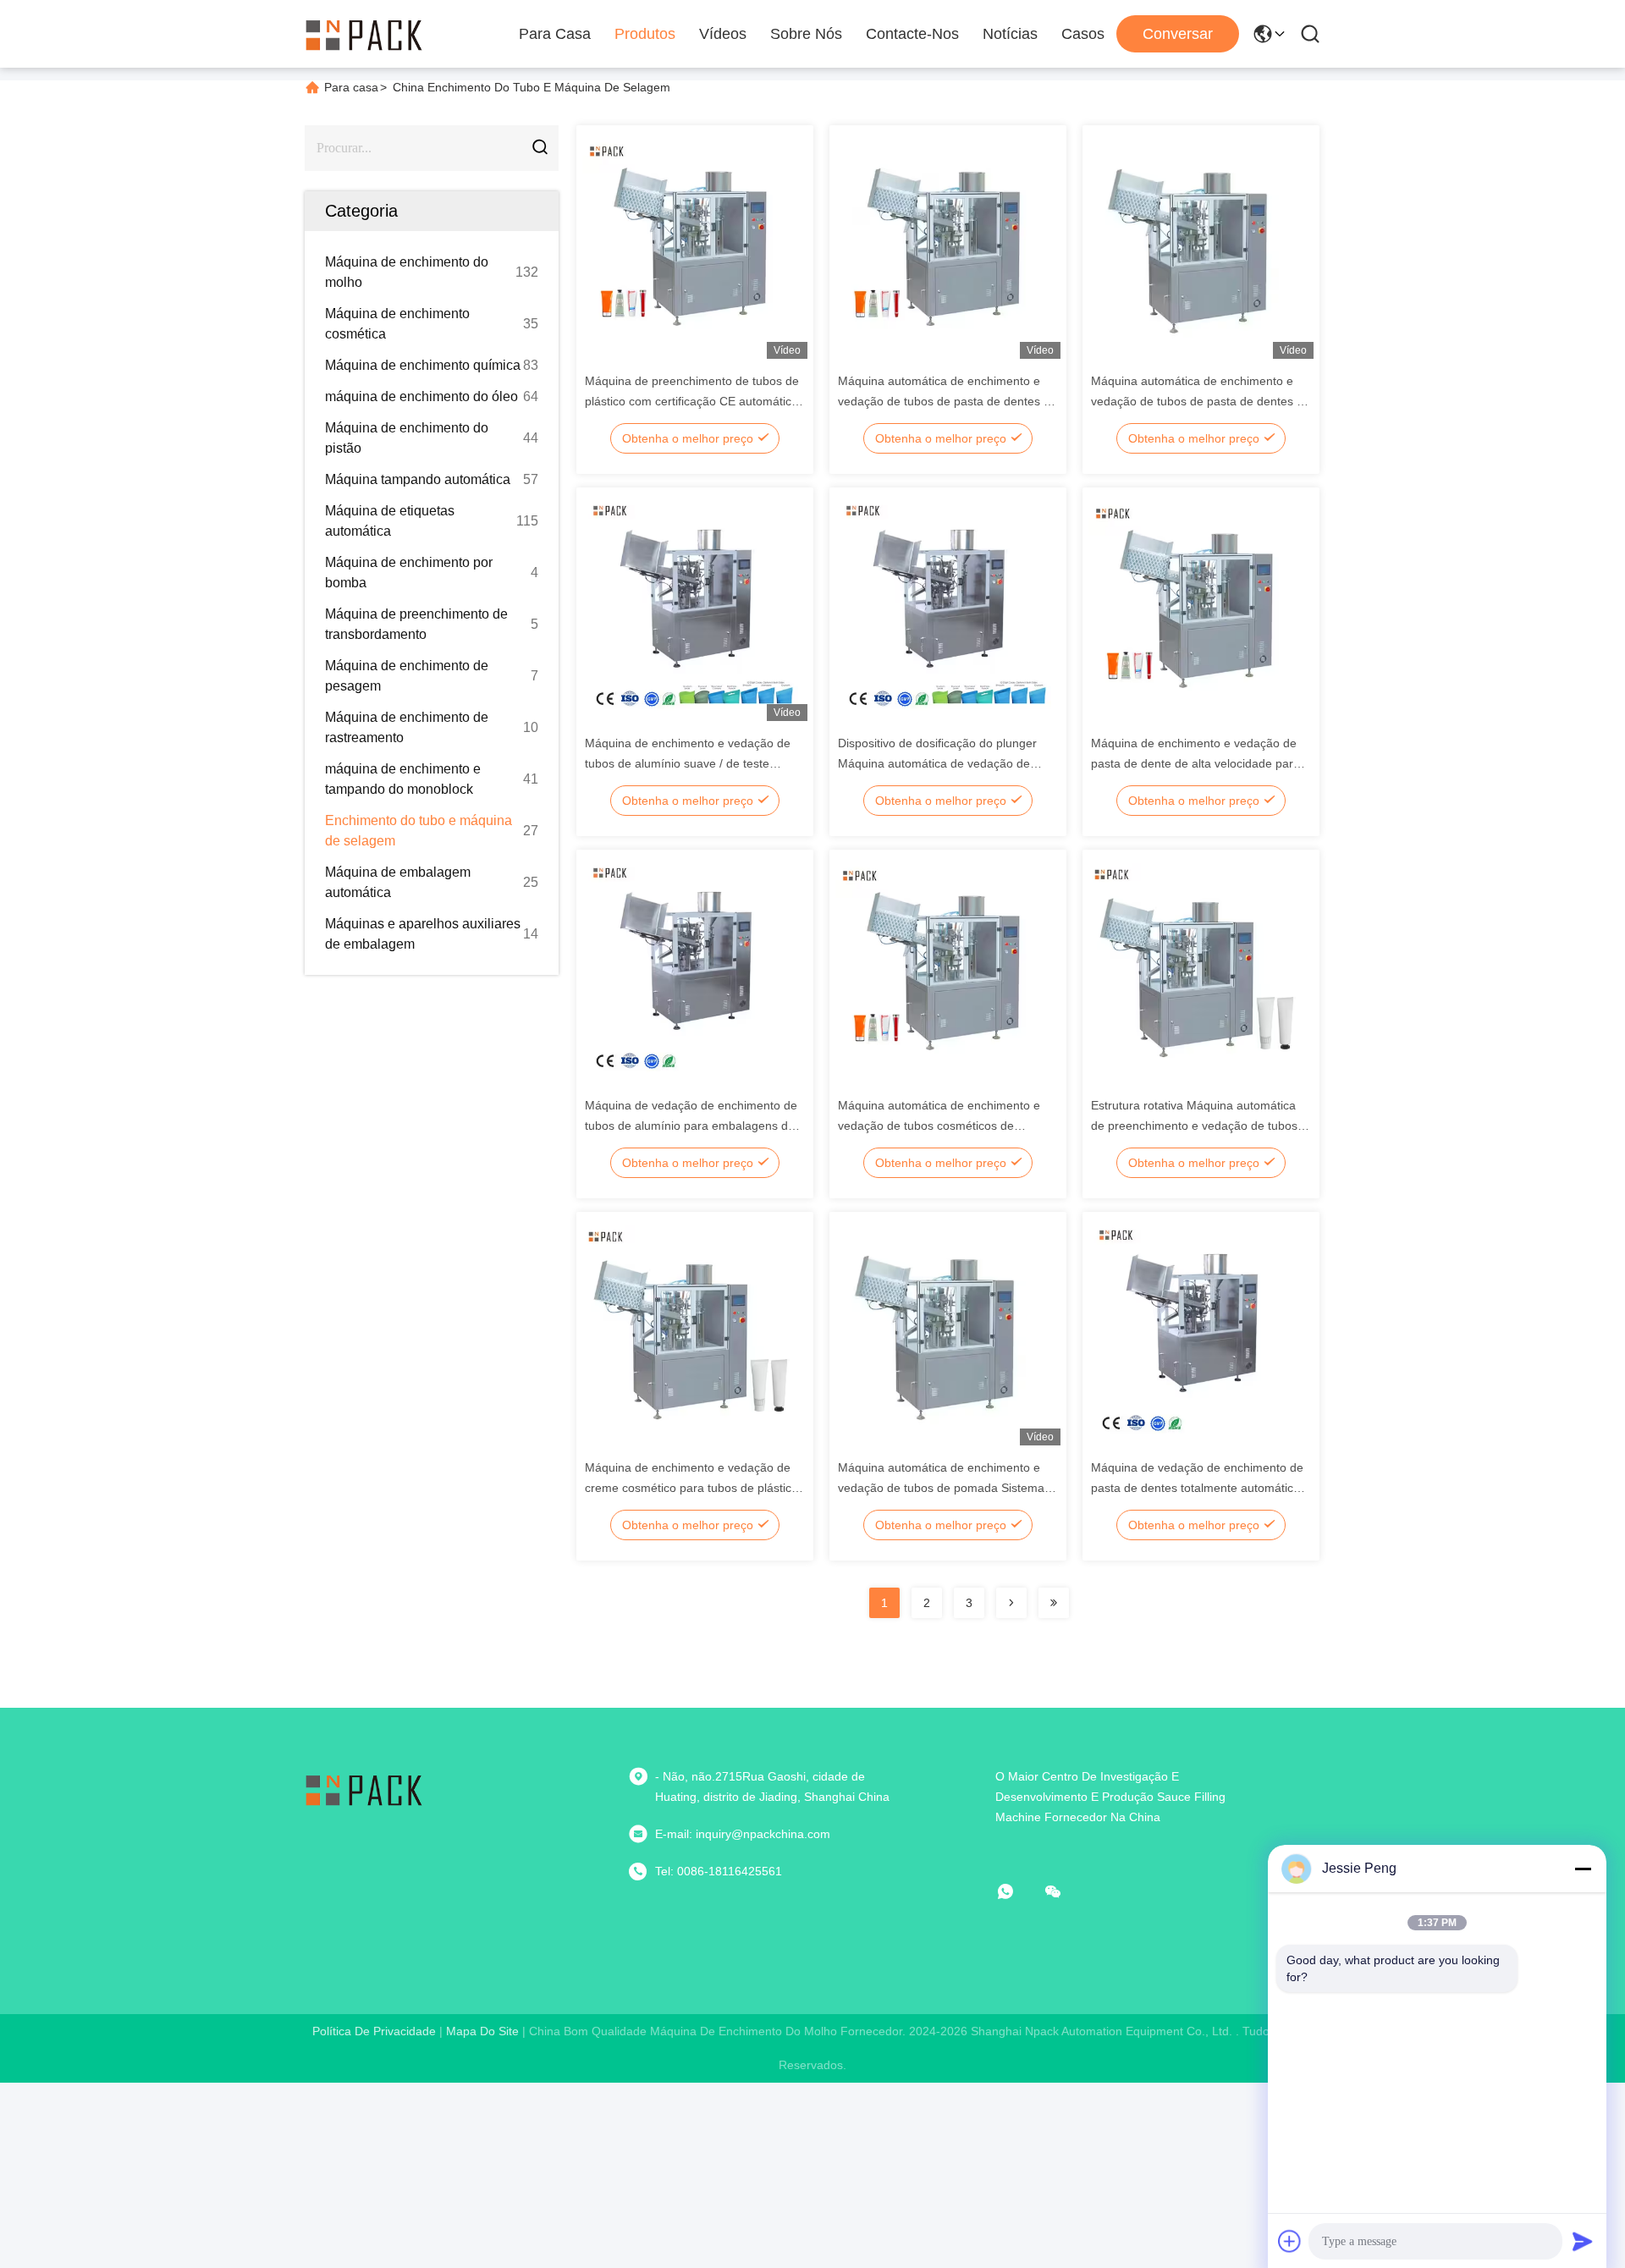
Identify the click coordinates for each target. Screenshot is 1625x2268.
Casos (1083, 34)
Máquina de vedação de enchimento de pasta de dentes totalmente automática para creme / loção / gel (1197, 1488)
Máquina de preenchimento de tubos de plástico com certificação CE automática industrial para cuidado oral (692, 401)
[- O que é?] (1017, 1891)
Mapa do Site (482, 2031)
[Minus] (1583, 1869)
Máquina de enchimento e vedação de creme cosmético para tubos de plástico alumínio (691, 1488)
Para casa (555, 34)
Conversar (1178, 34)
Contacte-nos (912, 34)
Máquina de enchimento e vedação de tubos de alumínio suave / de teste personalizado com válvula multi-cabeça (692, 763)
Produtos (645, 34)
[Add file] (1290, 2241)
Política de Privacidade (374, 2031)
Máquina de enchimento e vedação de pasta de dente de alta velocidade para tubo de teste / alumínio (1195, 763)
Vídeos (723, 34)
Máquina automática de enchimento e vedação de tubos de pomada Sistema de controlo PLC (941, 1488)
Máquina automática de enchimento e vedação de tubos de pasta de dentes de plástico (1201, 401)
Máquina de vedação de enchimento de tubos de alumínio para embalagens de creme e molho (691, 1126)
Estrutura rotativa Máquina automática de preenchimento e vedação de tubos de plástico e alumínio (1194, 1126)
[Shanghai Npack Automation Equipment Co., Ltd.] (364, 34)
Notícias (1010, 34)
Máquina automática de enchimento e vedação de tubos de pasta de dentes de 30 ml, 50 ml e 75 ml (947, 401)
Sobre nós (806, 34)
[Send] (1583, 2241)
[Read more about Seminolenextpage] (1011, 1603)
